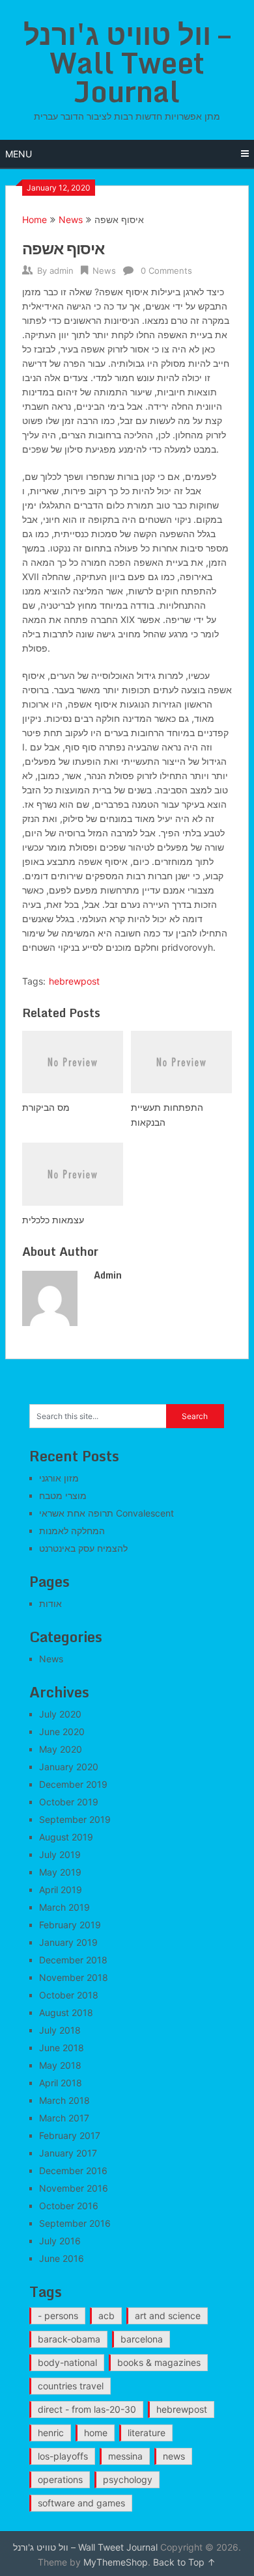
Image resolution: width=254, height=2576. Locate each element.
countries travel (71, 2386)
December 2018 (73, 1960)
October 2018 (69, 1995)
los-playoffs (63, 2456)
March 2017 (64, 2118)
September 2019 (75, 1819)
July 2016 (60, 2241)
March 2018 (64, 2100)
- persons (58, 2316)
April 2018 (61, 2083)
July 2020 (60, 1714)
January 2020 (69, 1767)
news (174, 2456)
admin (62, 271)
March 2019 (64, 1907)
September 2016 (75, 2223)
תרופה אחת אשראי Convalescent (106, 1513)
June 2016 (62, 2258)
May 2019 (60, 1872)
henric (51, 2433)
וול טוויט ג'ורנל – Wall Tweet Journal (127, 62)
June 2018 (62, 2048)
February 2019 (70, 1925)
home (96, 2433)
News (71, 219)
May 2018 (60, 2065)
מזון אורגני (59, 1478)
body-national (67, 2362)
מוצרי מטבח (63, 1495)
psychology (128, 2479)
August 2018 (66, 2012)
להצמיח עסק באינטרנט (83, 1548)
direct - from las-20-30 (87, 2409)
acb (106, 2316)
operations (60, 2479)
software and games (81, 2503)
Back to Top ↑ (184, 2562)
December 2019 (73, 1784)
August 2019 (66, 1837)
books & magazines (159, 2362)
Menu (19, 154)
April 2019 (61, 1890)
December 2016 (73, 2171)
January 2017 (68, 2153)
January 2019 (68, 1942)
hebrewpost (74, 981)
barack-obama (69, 2339)
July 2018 (60, 2030)
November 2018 (74, 1977)
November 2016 (74, 2188)
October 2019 (69, 1802)
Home (35, 219)
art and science (168, 2316)
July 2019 (60, 1854)
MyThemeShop (116, 2562)
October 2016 (69, 2206)
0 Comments (166, 271)
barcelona (142, 2339)
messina (125, 2456)
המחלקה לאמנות (72, 1531)
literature (147, 2433)
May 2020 (61, 1749)
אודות (50, 1603)
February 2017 (70, 2135)
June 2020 (62, 1732)
